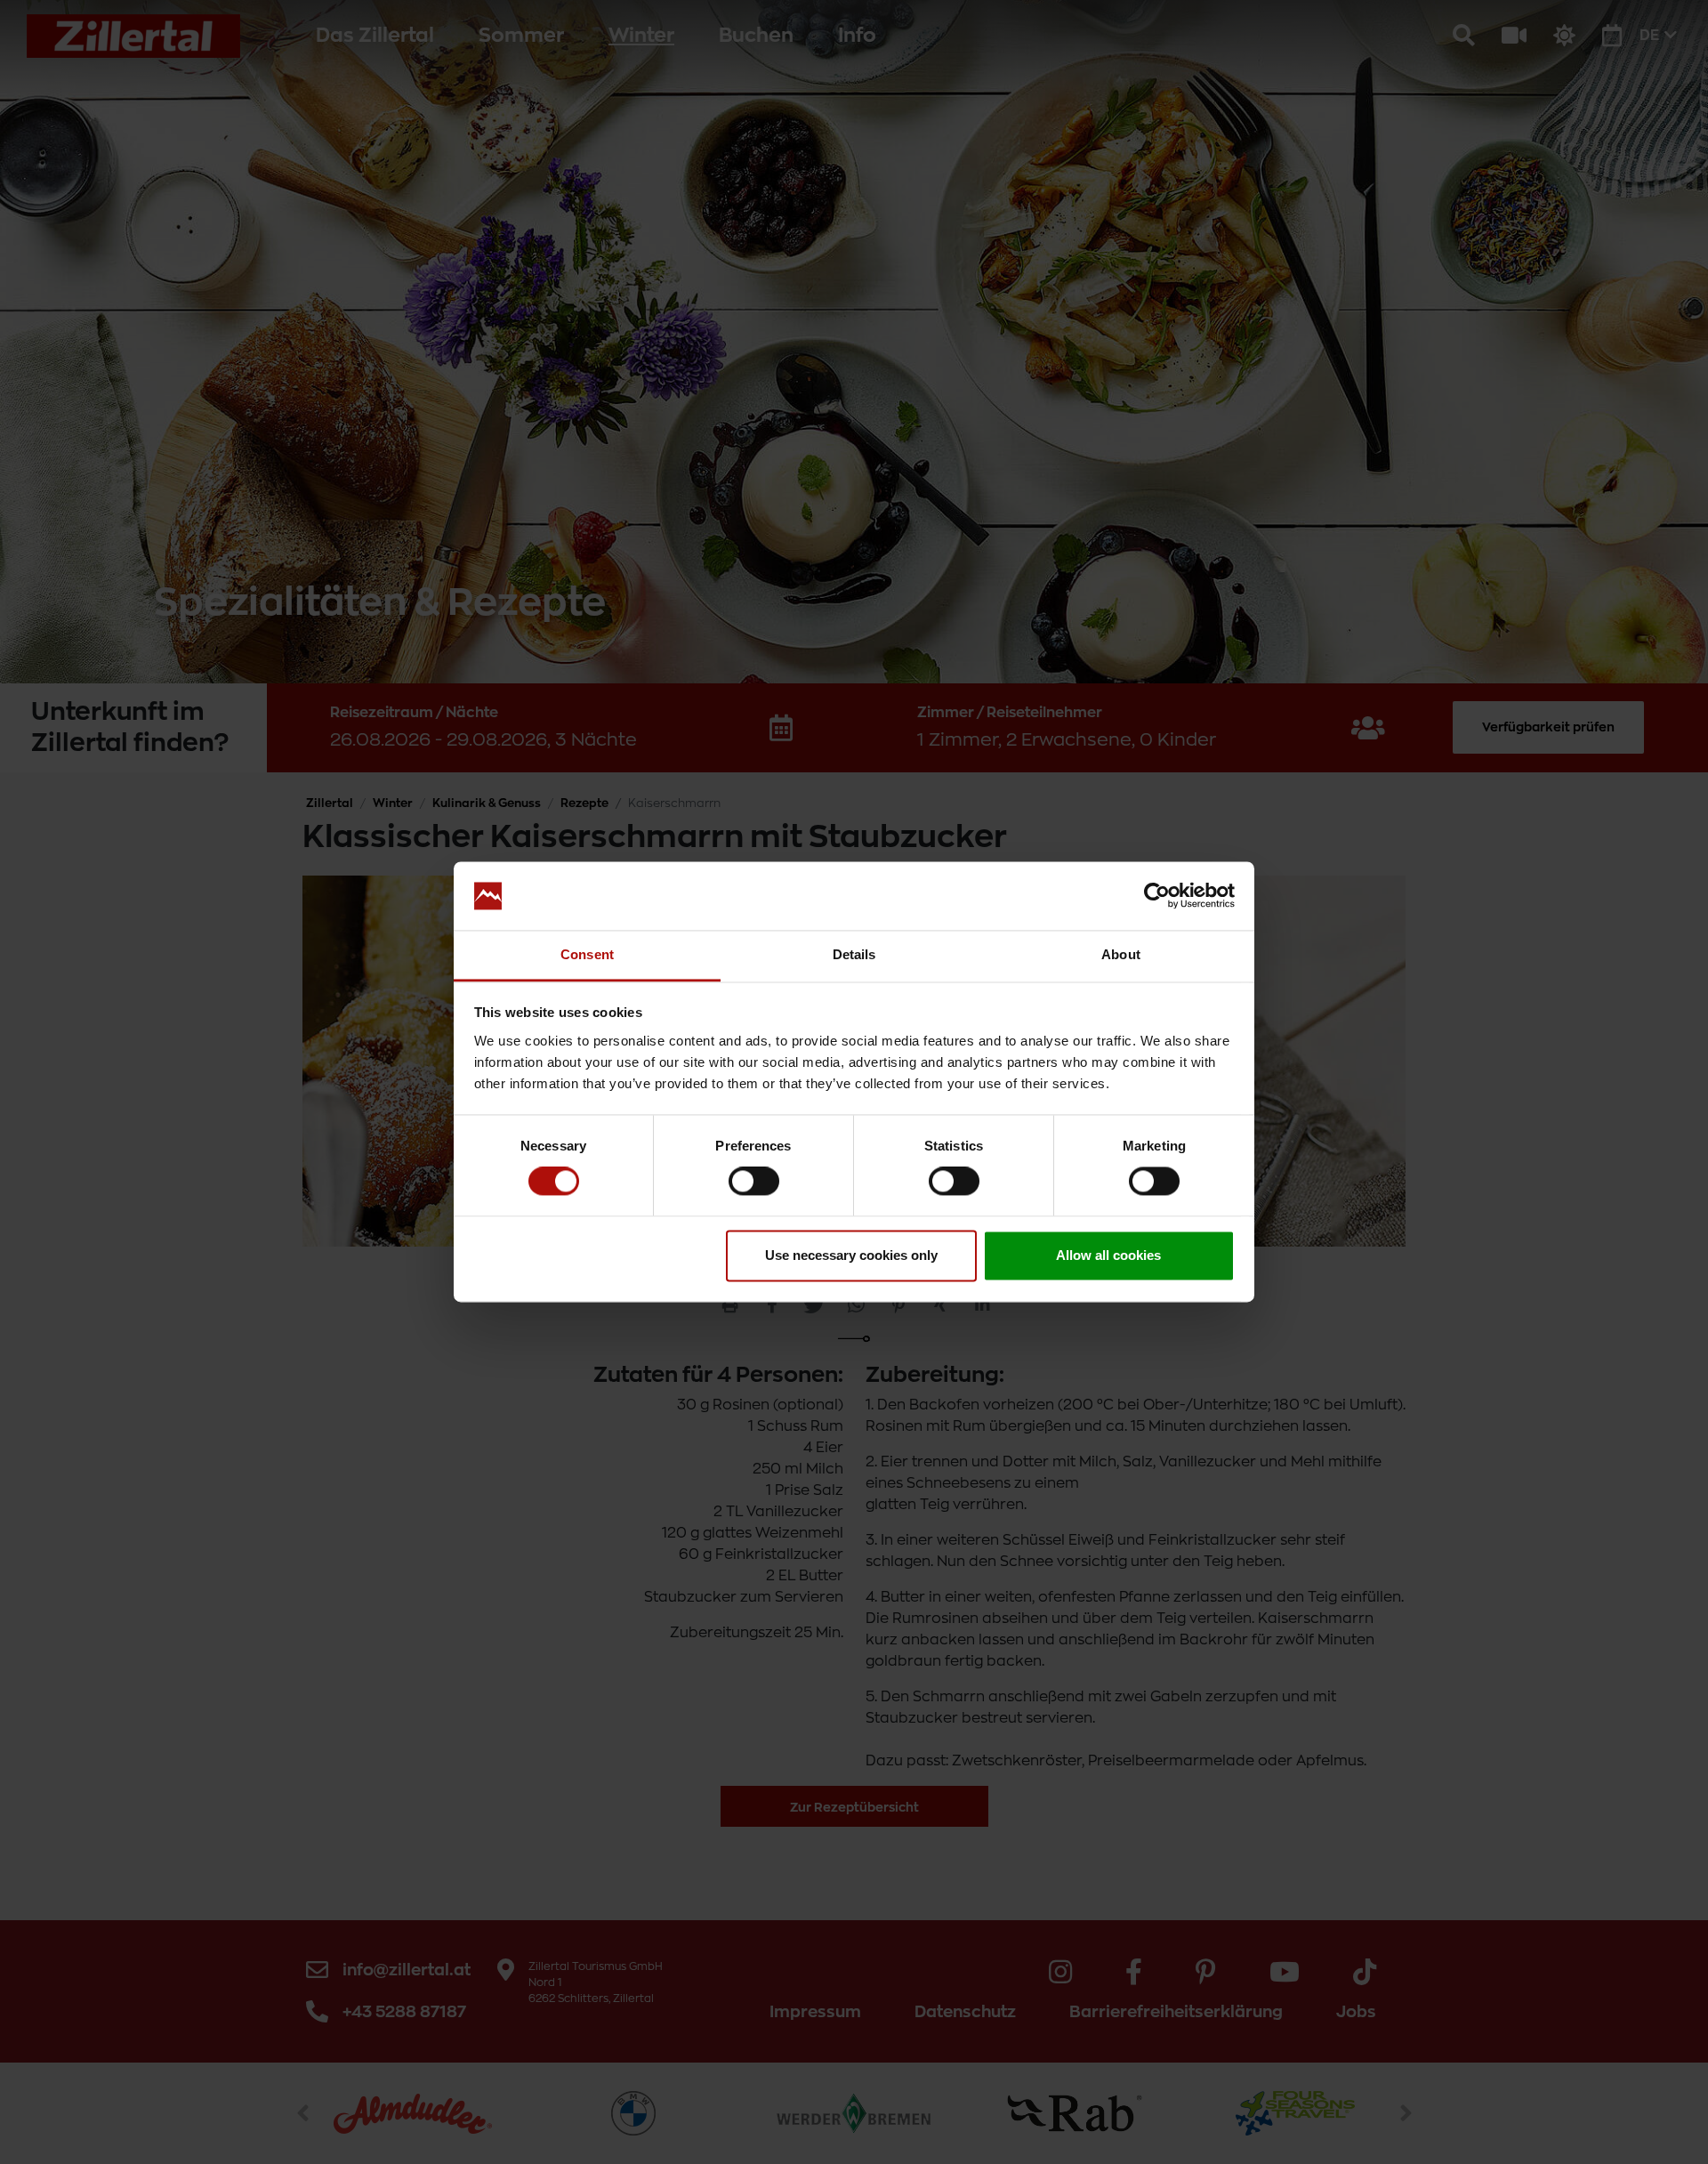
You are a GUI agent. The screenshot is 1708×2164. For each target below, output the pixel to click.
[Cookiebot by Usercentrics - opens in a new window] (1157, 896)
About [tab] (1121, 954)
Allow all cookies (1108, 1255)
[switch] (754, 1182)
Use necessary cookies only (851, 1255)
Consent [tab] (587, 954)
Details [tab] (854, 954)
